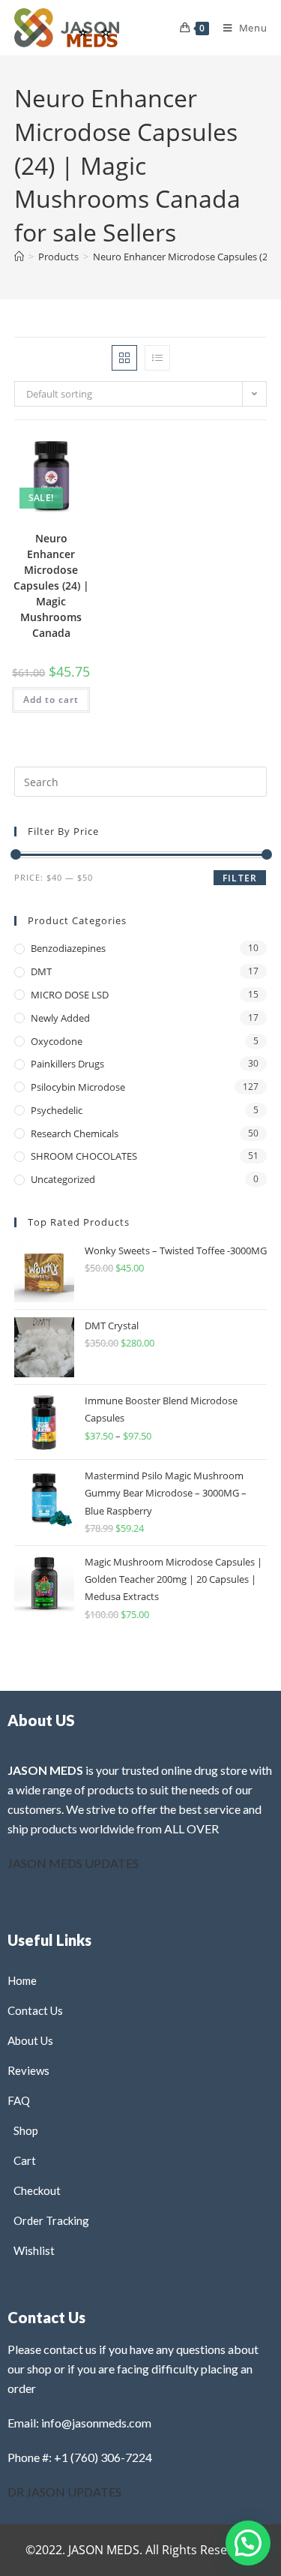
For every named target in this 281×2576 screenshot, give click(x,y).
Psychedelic (57, 1110)
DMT (41, 971)
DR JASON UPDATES (64, 2492)
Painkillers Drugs (67, 1064)
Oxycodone (57, 1041)
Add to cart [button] (51, 700)
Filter (240, 878)
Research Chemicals (75, 1133)
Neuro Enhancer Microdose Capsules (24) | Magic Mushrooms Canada (51, 585)
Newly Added (60, 1018)
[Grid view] (124, 358)
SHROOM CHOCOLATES (84, 1156)
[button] (48, 461)
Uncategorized (63, 1179)
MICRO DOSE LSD (70, 995)
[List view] (157, 358)
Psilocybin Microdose (78, 1087)
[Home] (19, 257)
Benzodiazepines (68, 948)
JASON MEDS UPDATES (73, 1863)
